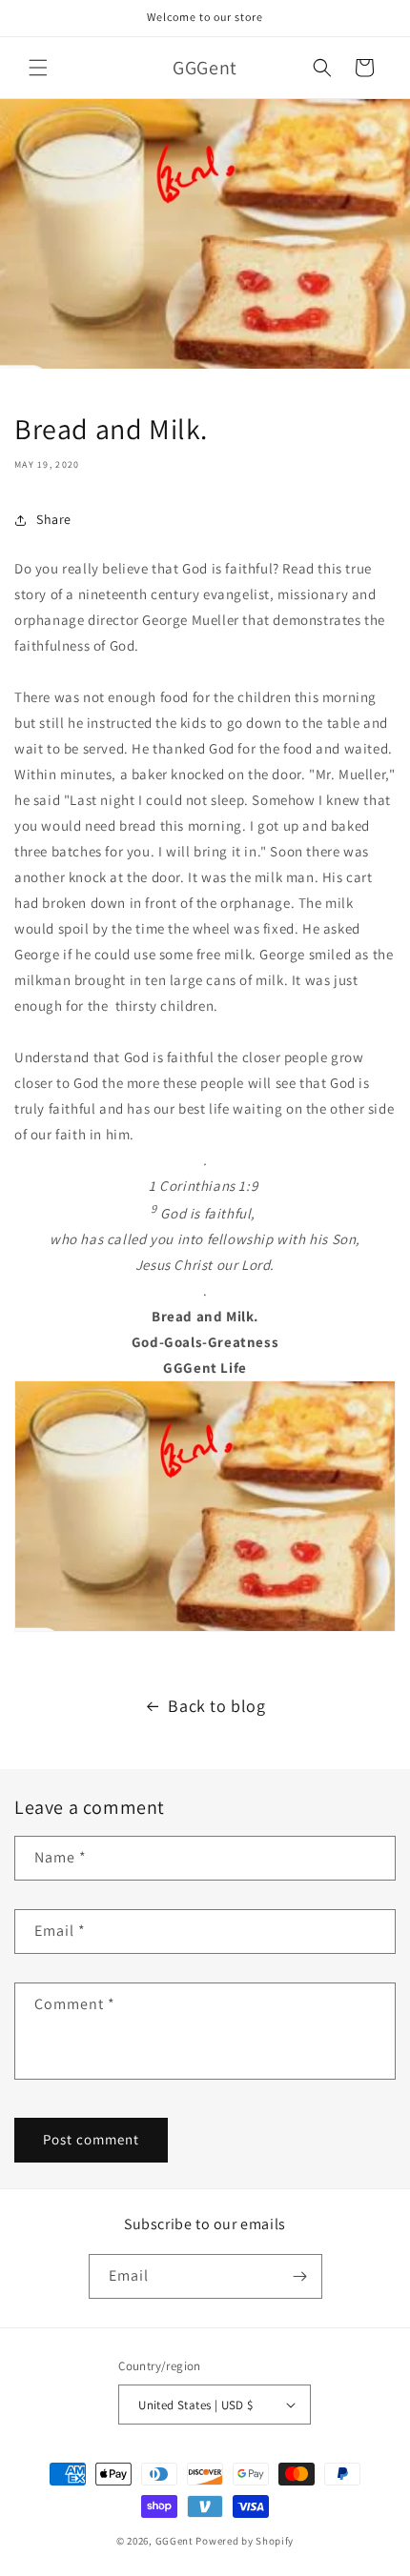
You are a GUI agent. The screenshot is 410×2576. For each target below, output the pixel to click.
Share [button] (54, 519)
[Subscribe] (300, 2276)
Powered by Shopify (245, 2541)
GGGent (174, 2541)
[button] (38, 68)
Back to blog (216, 1706)
